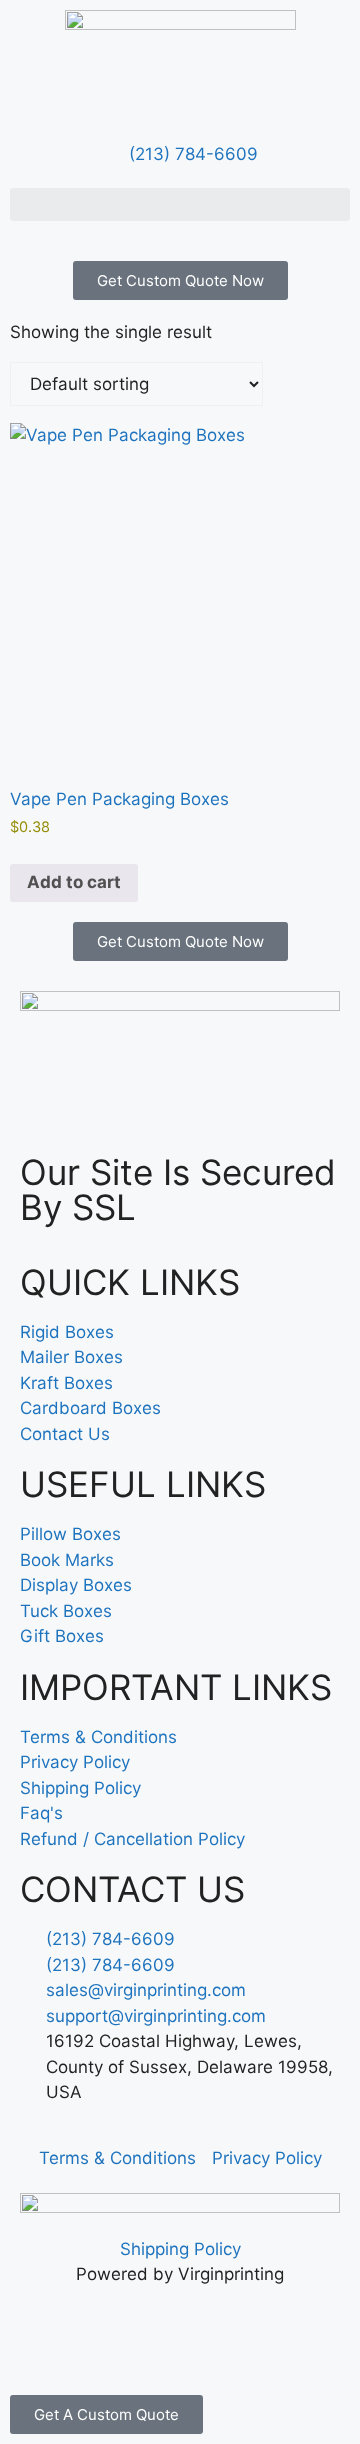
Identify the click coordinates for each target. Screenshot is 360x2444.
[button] (180, 204)
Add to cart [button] (74, 882)
